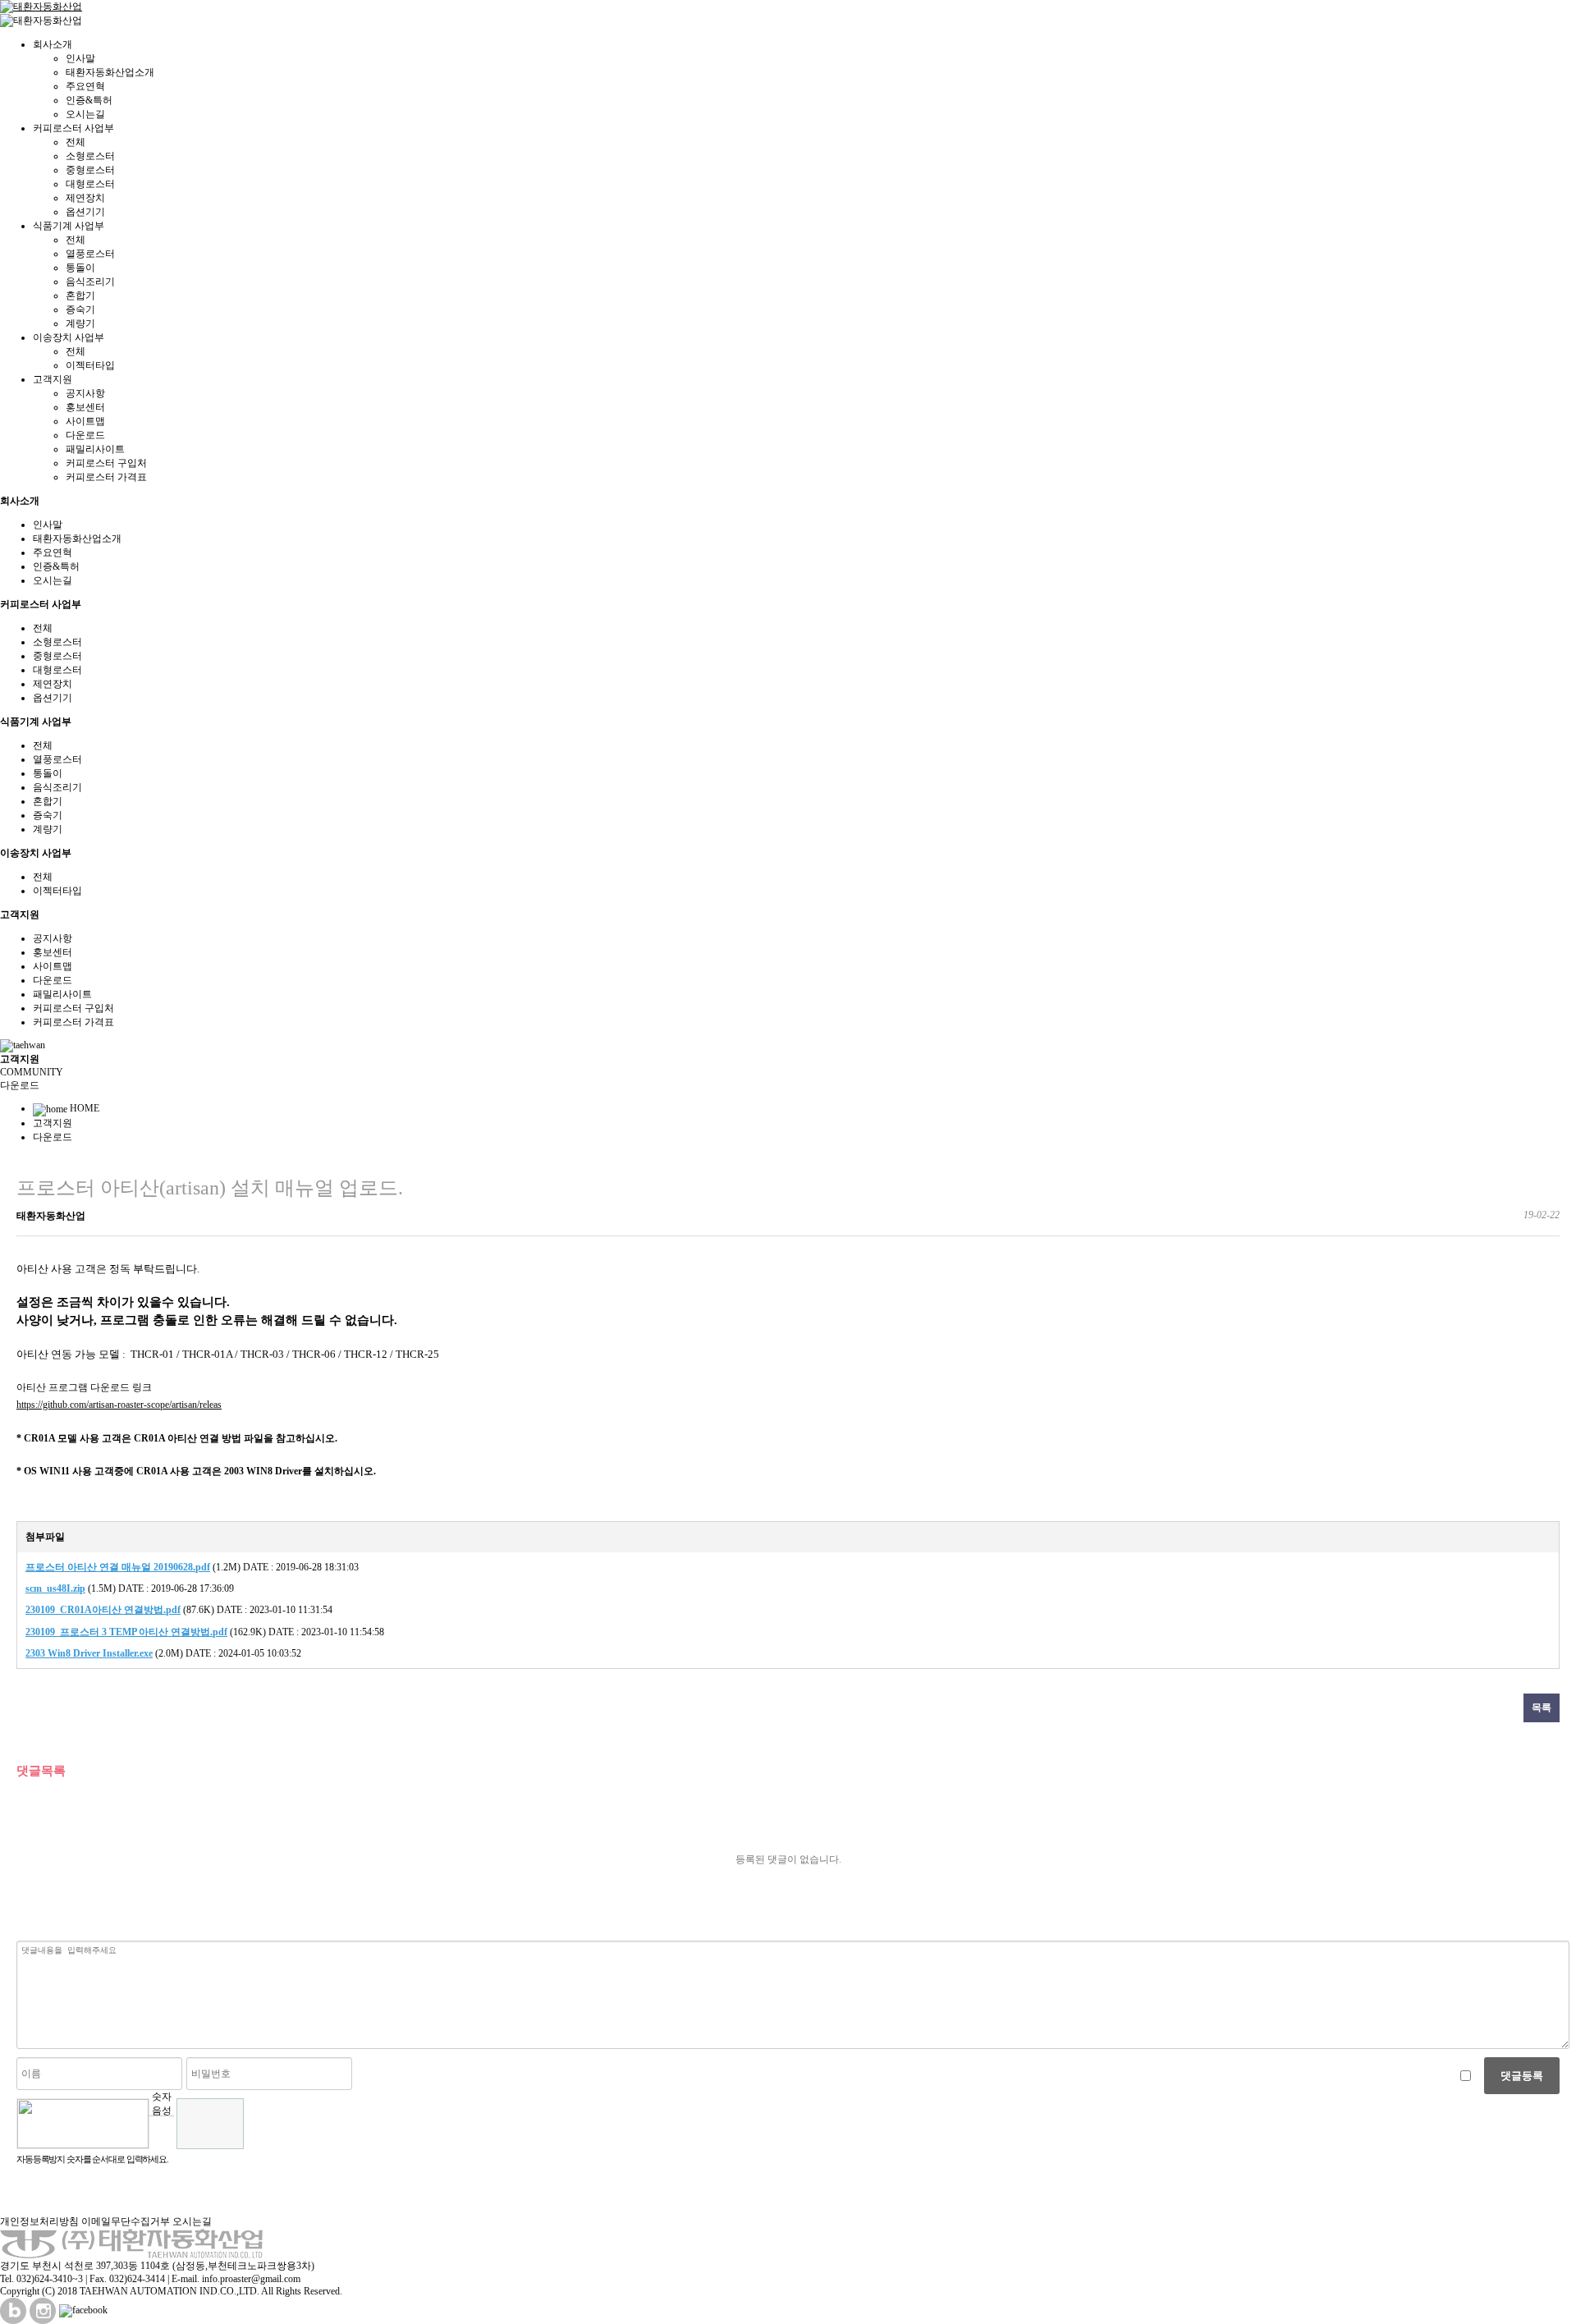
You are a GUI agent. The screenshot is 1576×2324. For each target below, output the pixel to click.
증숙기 (80, 309)
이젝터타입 (90, 365)
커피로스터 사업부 (73, 128)
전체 (76, 142)
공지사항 (85, 393)
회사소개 (53, 44)
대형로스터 (90, 184)
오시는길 (85, 114)
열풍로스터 (90, 254)
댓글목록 (41, 1770)
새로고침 (161, 2128)
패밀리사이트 (95, 449)
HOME (83, 1108)
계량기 (80, 323)
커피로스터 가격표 (106, 477)
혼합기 (80, 296)
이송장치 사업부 (69, 337)
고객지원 (53, 379)
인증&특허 (89, 100)
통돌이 (80, 268)
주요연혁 (85, 86)
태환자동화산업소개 (110, 72)
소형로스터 (90, 156)
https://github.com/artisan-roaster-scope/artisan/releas (119, 1405)
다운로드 (85, 435)
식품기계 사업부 (69, 226)
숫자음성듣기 (162, 2103)
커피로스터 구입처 (106, 463)
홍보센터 (85, 407)
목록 (1542, 1707)
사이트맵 (85, 421)
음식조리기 (90, 282)
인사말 (80, 58)
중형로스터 (90, 170)
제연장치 (85, 198)
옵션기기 (85, 212)
